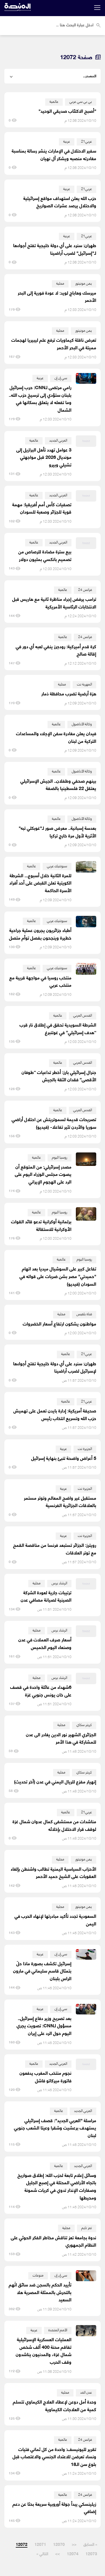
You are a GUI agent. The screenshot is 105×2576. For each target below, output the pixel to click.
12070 (59, 2544)
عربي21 (86, 141)
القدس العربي (83, 1015)
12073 (91, 2553)
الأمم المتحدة (58, 2330)
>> (57, 2553)
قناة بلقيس (84, 1314)
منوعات (38, 2275)
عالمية (54, 101)
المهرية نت (84, 684)
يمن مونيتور (84, 283)
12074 (73, 2553)
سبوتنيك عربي (57, 866)
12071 (40, 2544)
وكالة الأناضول (82, 724)
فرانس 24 (85, 589)
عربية (67, 141)
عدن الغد (86, 2392)
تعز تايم (87, 2227)
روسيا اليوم (60, 1157)
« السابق (90, 2544)
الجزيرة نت (85, 1448)
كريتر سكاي (84, 1724)
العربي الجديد (58, 440)
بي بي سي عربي (81, 101)
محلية (60, 283)
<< (74, 2544)
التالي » (42, 2553)
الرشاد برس (59, 1583)
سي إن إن (61, 378)
